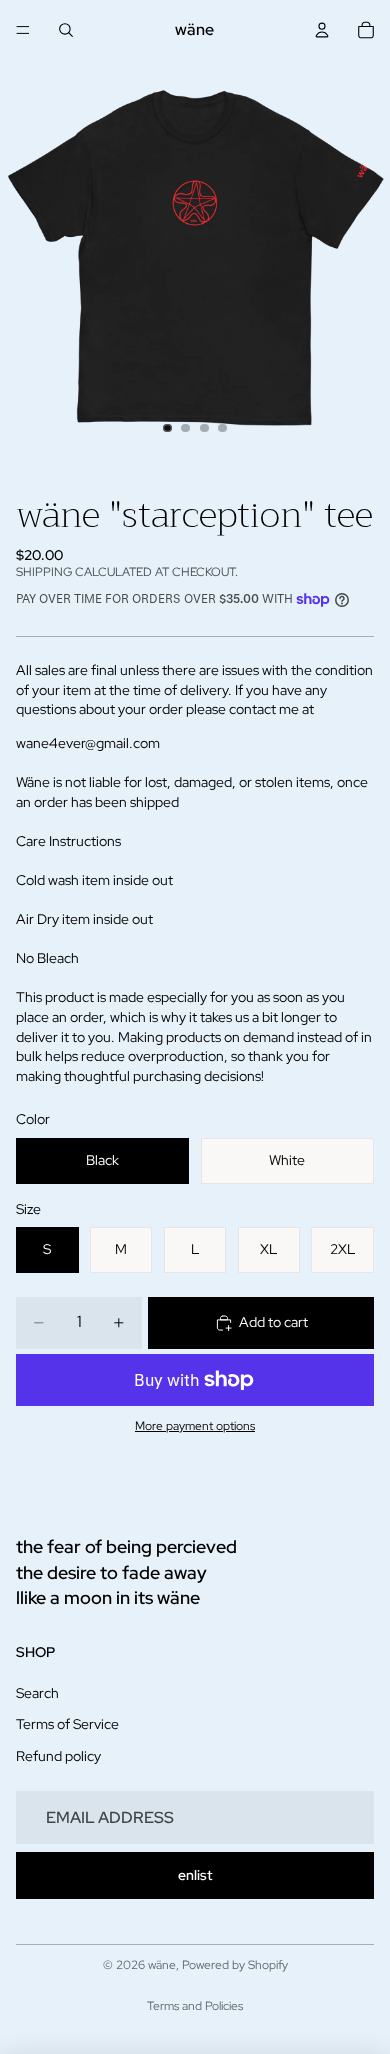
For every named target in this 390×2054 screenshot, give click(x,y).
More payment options (195, 1426)
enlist (195, 1875)
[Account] (322, 30)
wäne (162, 1965)
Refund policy (58, 1756)
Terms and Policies (195, 2006)
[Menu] (23, 30)
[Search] (66, 30)
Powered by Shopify (235, 1965)
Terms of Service (67, 1724)
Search (37, 1693)
